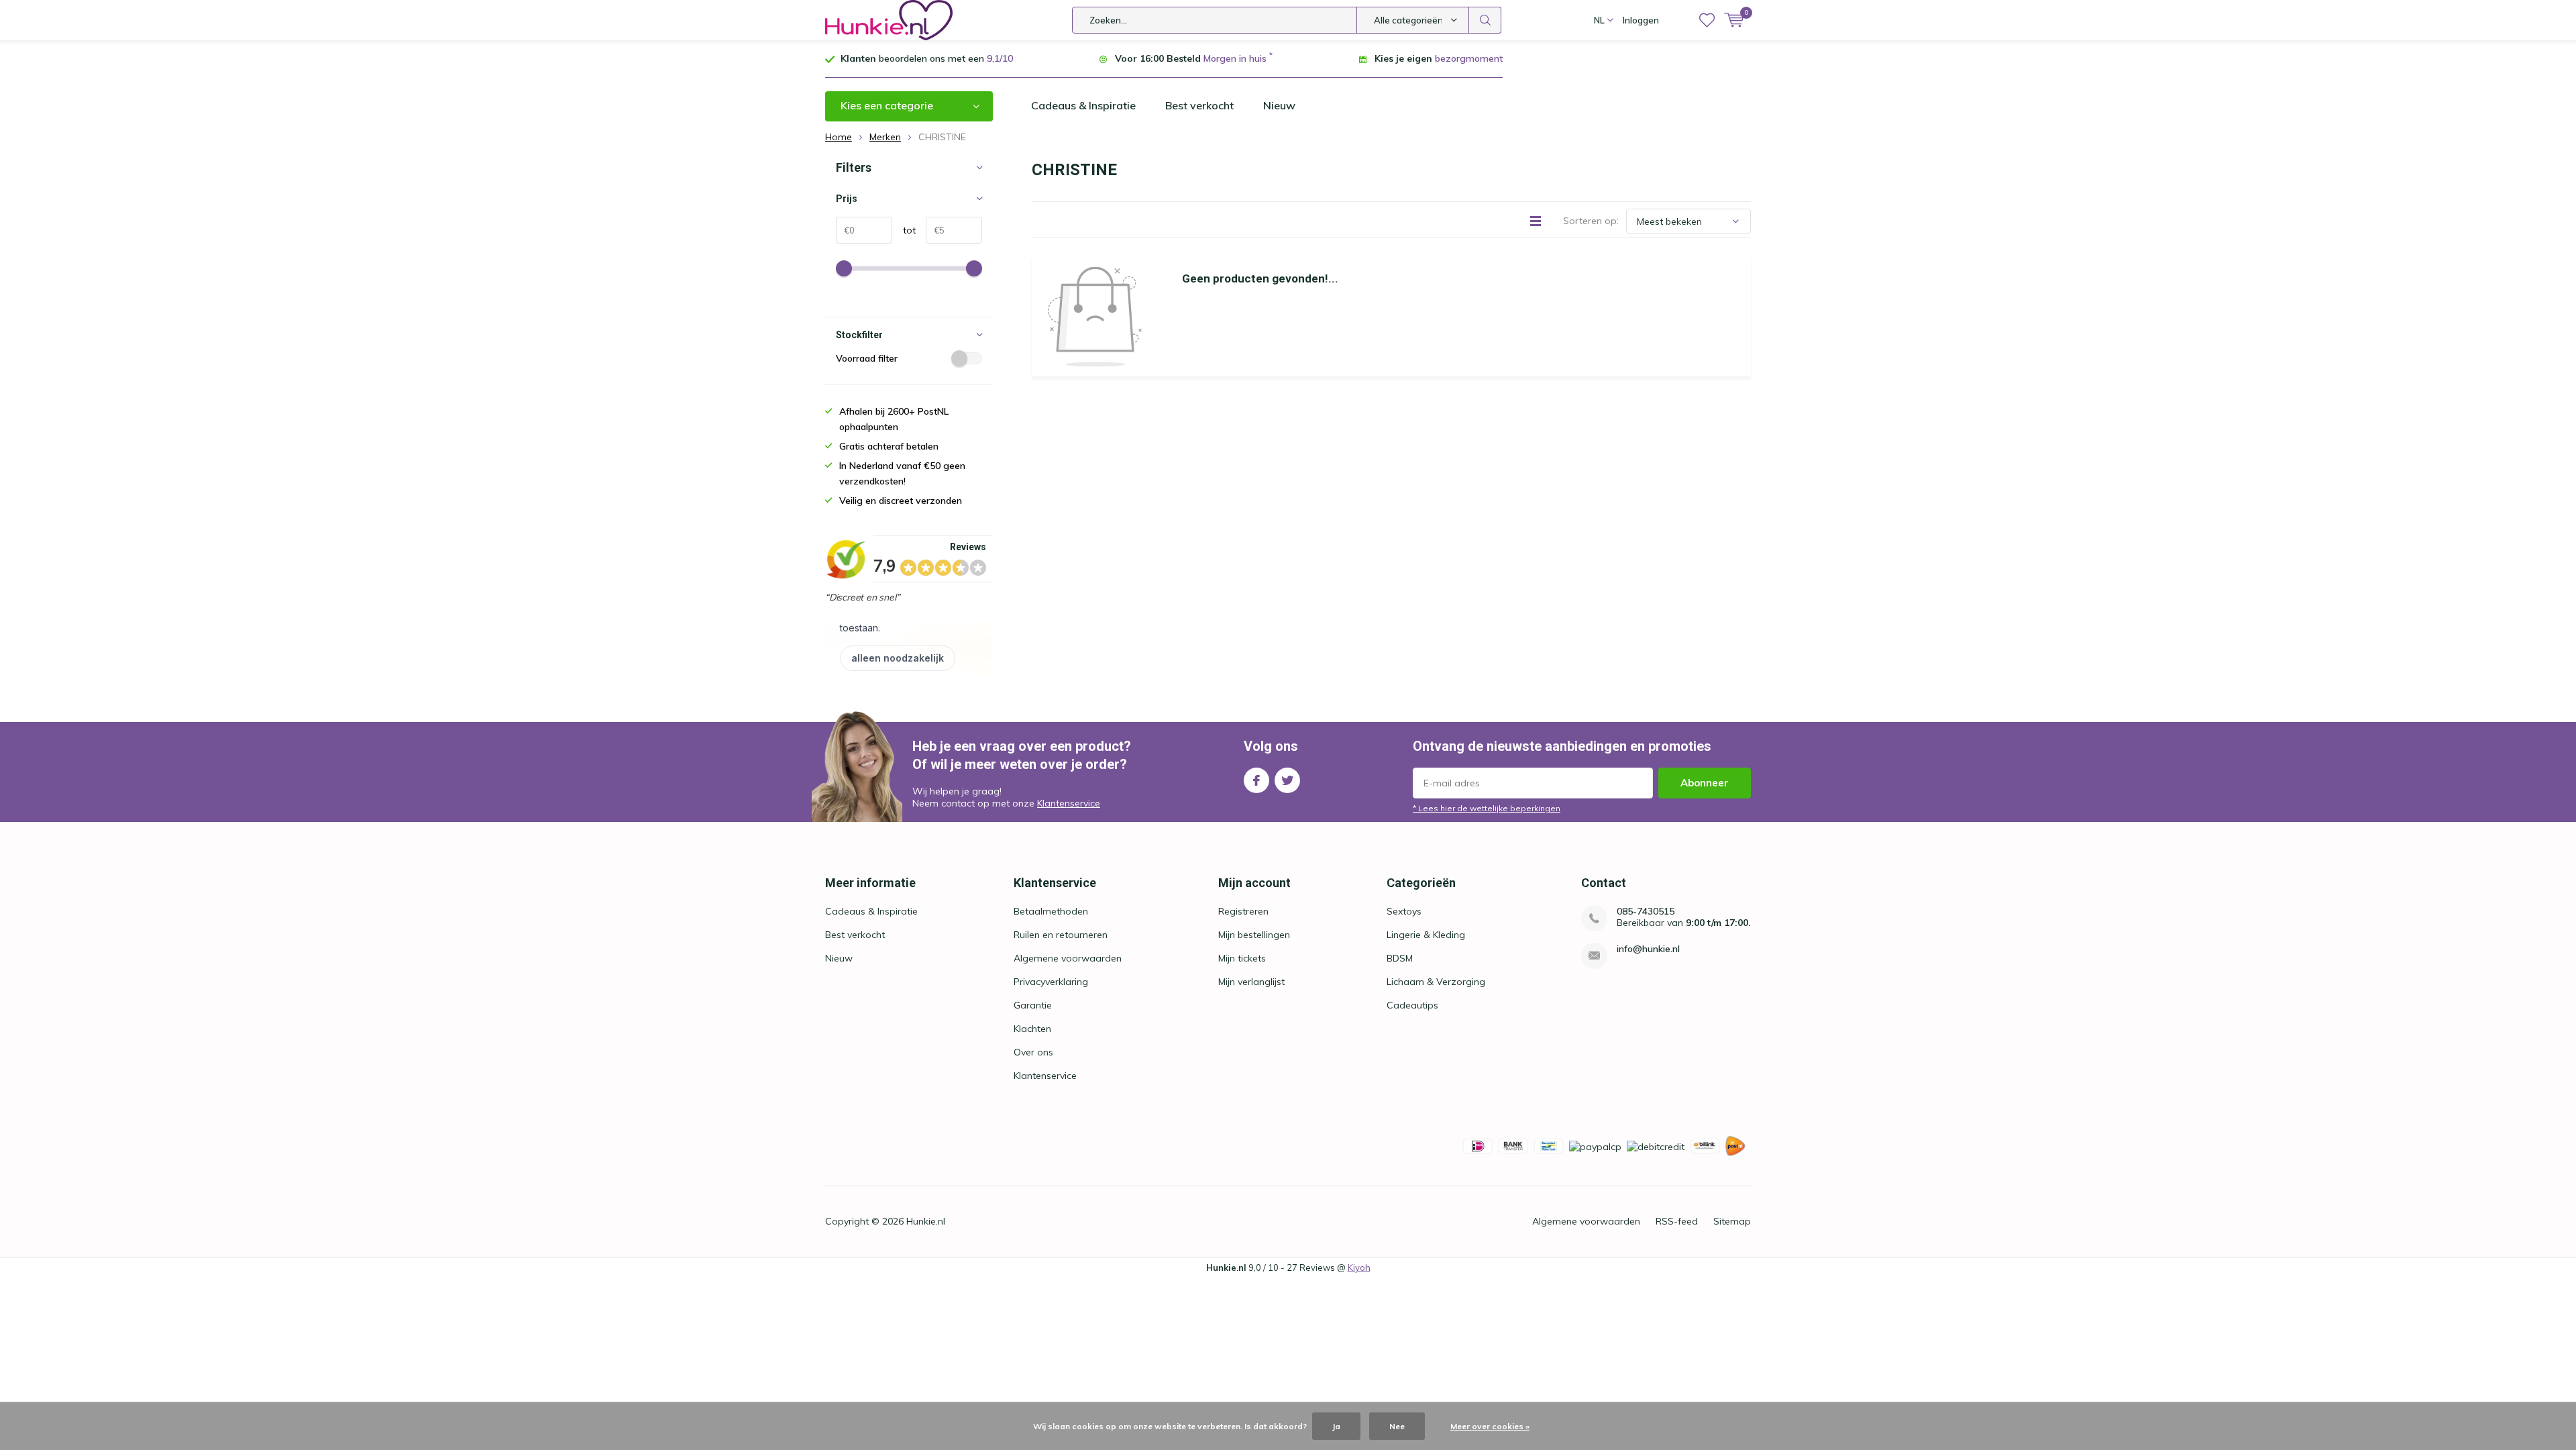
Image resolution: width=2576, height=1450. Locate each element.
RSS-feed (1677, 1221)
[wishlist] (1707, 20)
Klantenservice (1069, 803)
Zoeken (1485, 20)
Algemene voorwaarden (1068, 958)
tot (904, 230)
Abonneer (1705, 783)
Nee (1397, 1426)
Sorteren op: (1591, 221)
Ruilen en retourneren (1061, 935)
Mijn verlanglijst (1251, 982)
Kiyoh (1359, 1267)
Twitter (1287, 780)
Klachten (1032, 1029)
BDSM (1400, 958)
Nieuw (1279, 105)
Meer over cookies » (1490, 1426)
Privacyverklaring (1051, 982)
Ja (1336, 1426)
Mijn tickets (1242, 958)
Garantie (1033, 1005)
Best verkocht (1199, 105)
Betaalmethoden (1051, 911)
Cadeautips (1412, 1005)
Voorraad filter (867, 358)
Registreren (1243, 911)
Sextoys (1404, 911)
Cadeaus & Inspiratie (1083, 105)
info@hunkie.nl (1648, 949)
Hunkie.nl (926, 1221)
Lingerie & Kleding (1426, 935)
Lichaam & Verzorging (1436, 982)
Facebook (1256, 780)
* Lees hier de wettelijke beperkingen (1487, 808)
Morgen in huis (1235, 58)
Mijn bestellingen (1254, 935)
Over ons (1033, 1052)
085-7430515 (1646, 912)
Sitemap (1732, 1221)
